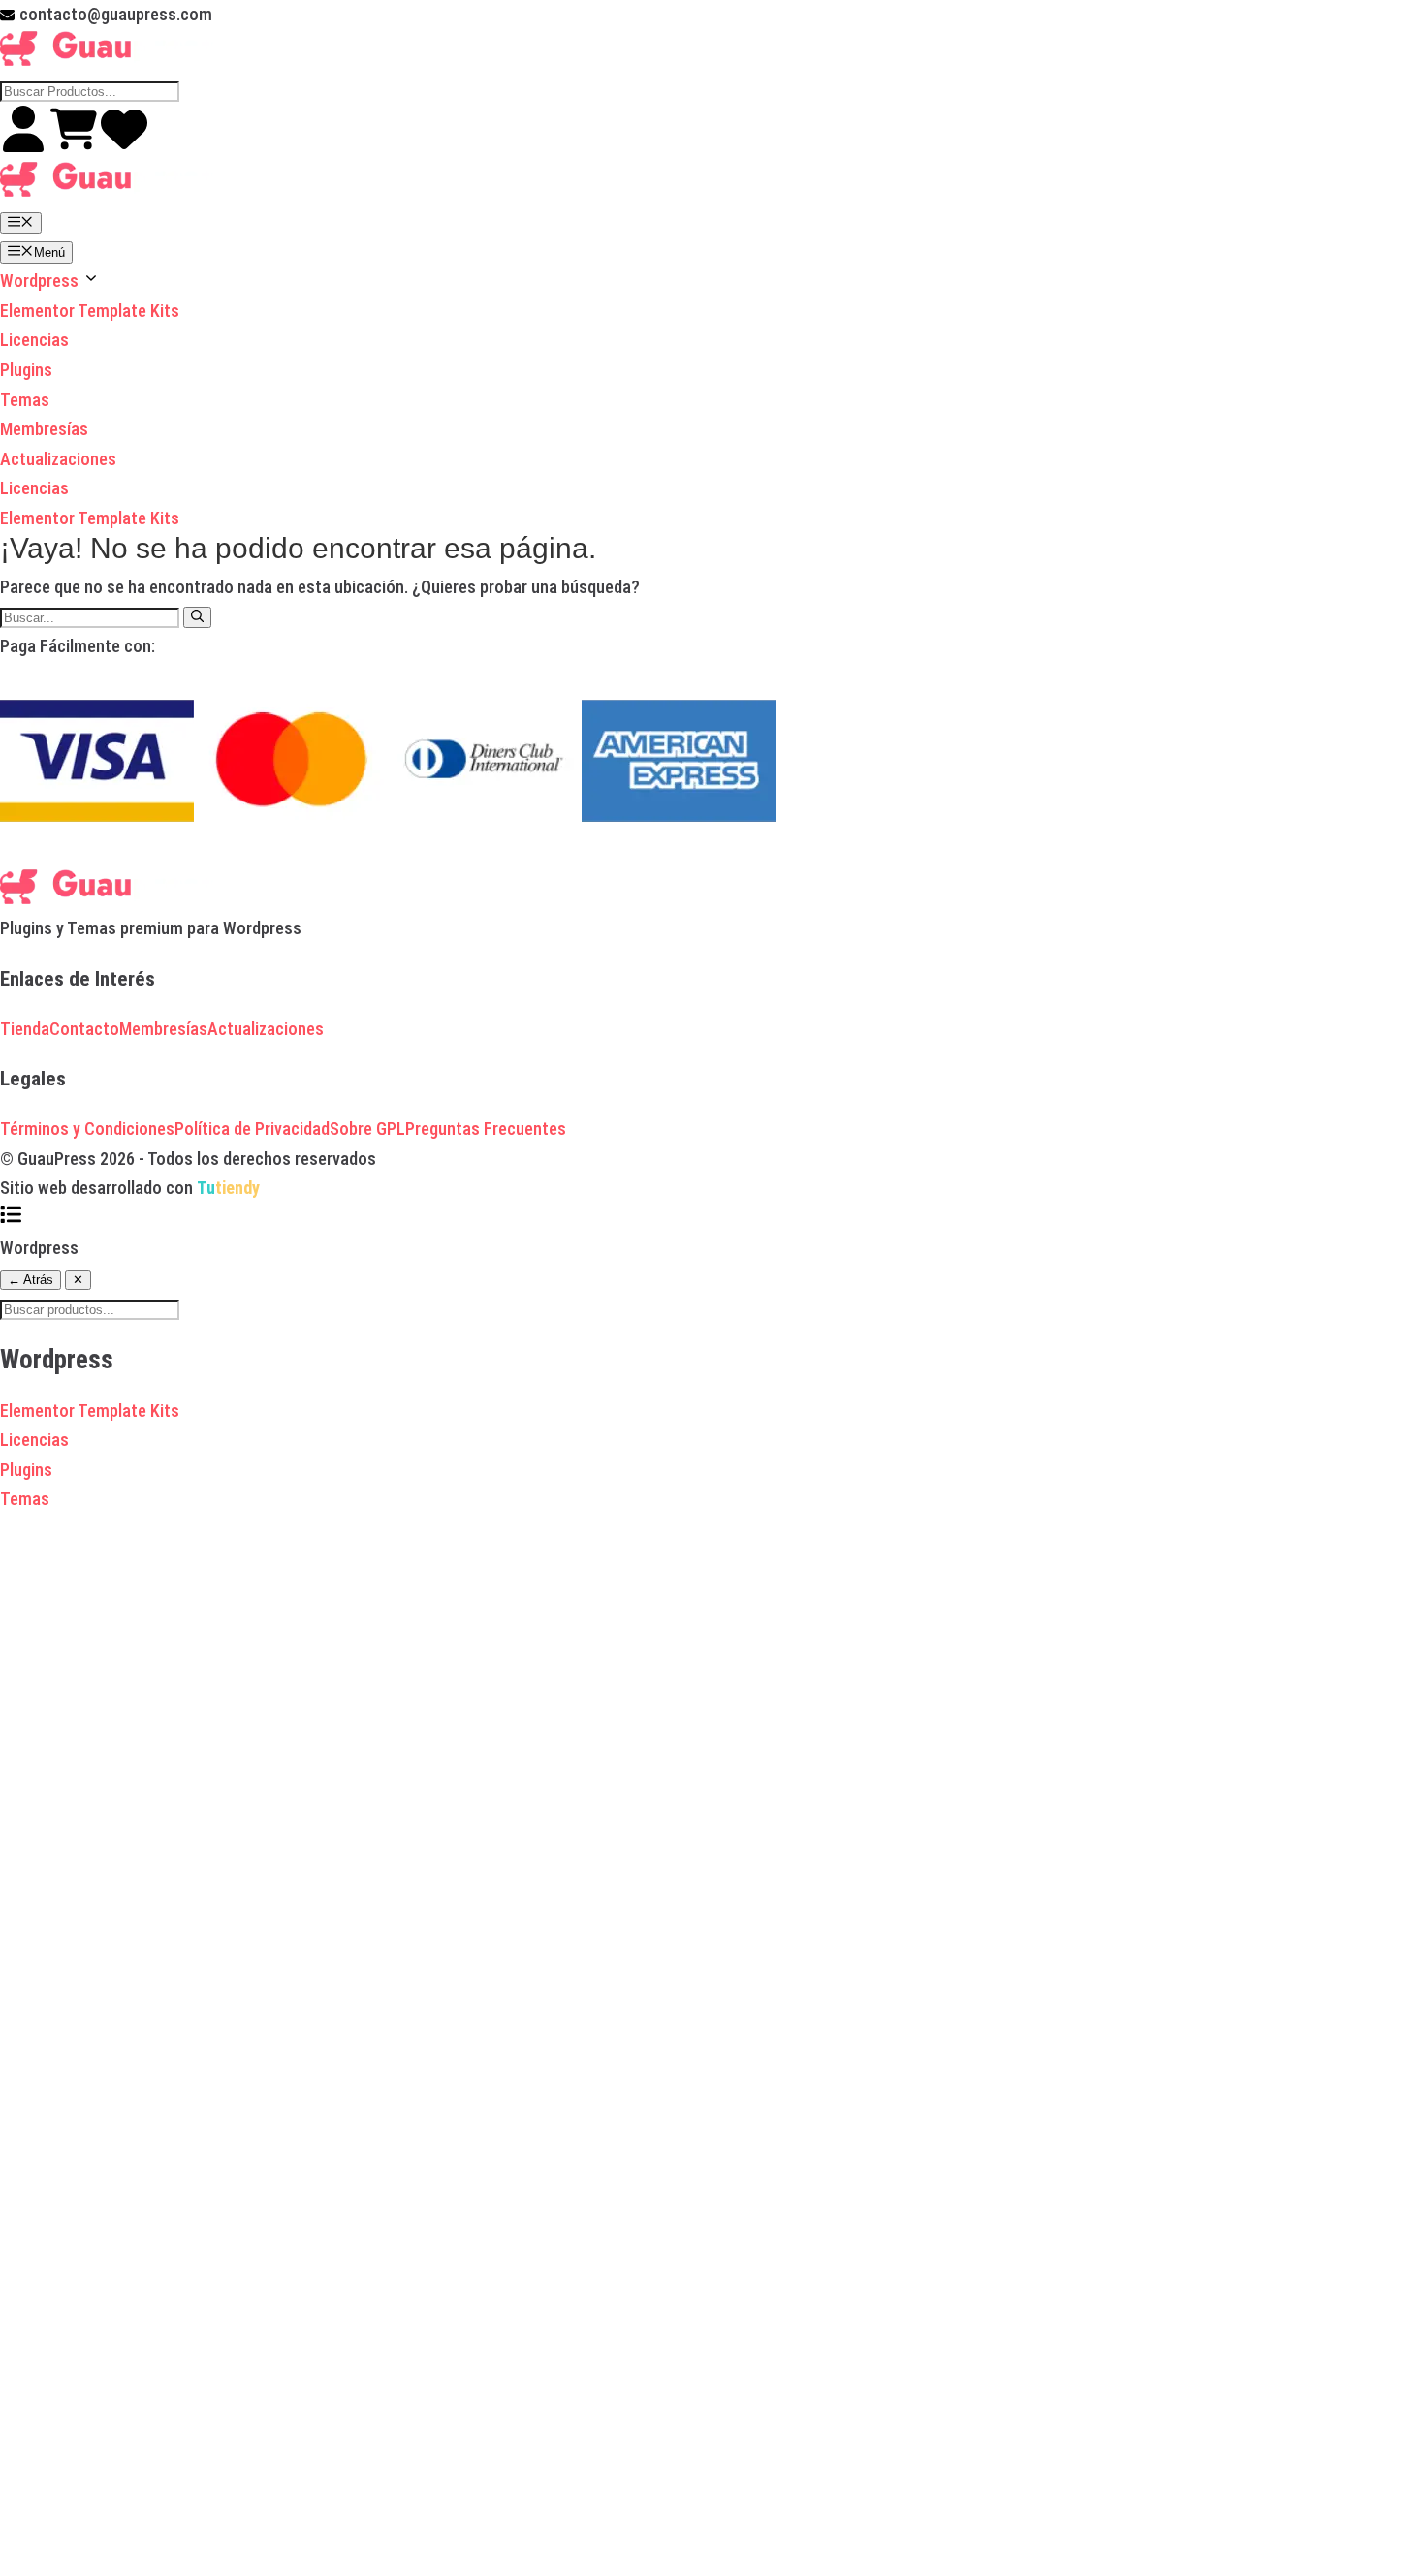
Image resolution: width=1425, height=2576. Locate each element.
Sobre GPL (367, 1129)
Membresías (44, 429)
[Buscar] (197, 617)
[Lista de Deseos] (124, 146)
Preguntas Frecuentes (486, 1129)
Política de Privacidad (252, 1129)
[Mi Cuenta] (25, 146)
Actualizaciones (58, 459)
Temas (25, 400)
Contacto (84, 1029)
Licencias (34, 340)
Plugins (26, 370)
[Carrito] (76, 146)
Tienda (25, 1029)
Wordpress (41, 281)
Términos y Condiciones (87, 1129)
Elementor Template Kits (90, 311)
